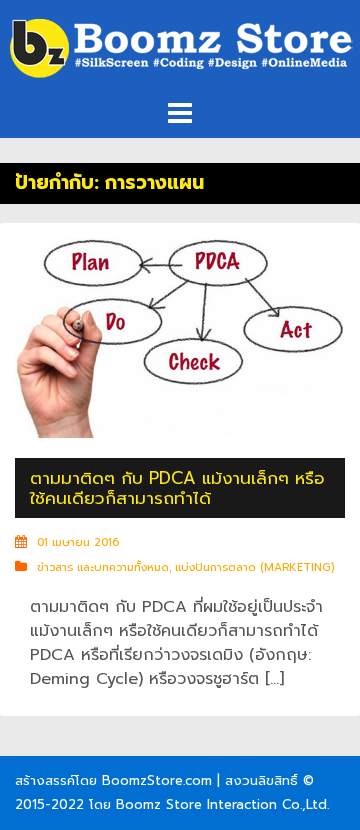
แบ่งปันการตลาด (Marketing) (254, 567)
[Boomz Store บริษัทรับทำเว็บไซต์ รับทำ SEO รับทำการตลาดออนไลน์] (180, 49)
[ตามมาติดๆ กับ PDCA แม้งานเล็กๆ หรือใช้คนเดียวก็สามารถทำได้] (180, 337)
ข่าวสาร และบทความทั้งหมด (103, 567)
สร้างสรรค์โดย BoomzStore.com (113, 780)
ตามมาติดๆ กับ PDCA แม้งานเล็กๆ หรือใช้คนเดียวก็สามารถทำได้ (177, 488)
